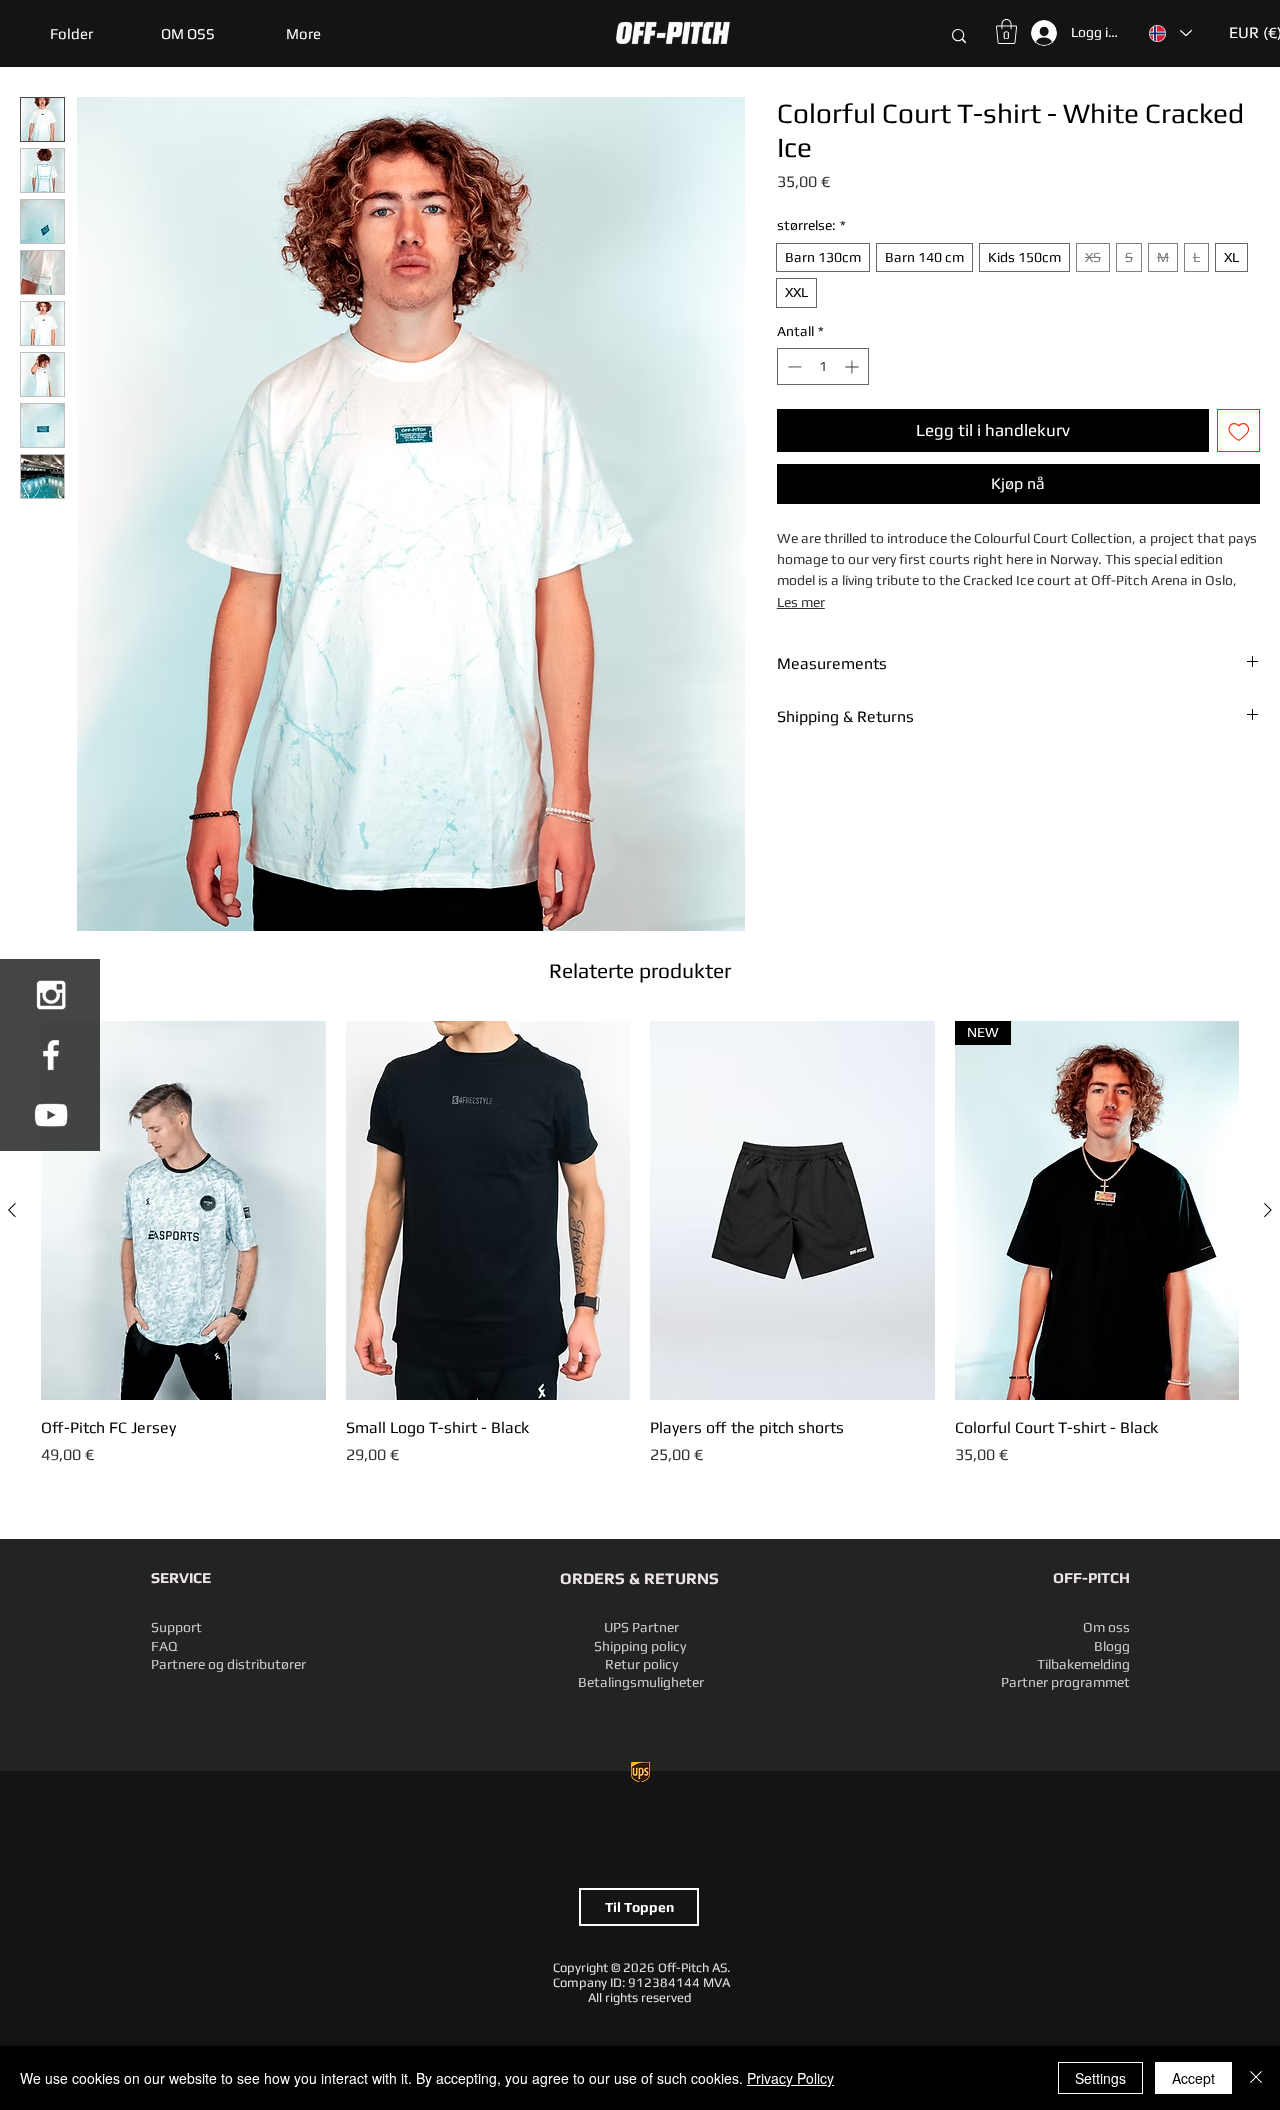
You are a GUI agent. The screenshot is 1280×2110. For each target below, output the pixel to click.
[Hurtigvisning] (183, 1210)
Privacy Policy (790, 2078)
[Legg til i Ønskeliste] (1239, 431)
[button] (71, 33)
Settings (1100, 2078)
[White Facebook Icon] (51, 1055)
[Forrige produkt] (12, 1210)
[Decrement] (792, 366)
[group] (640, 1255)
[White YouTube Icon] (51, 1115)
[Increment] (853, 366)
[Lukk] (1256, 2078)
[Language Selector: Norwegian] (1169, 33)
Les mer (801, 602)
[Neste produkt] (1268, 1210)
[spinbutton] (823, 366)
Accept (1193, 2078)
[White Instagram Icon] (51, 995)
